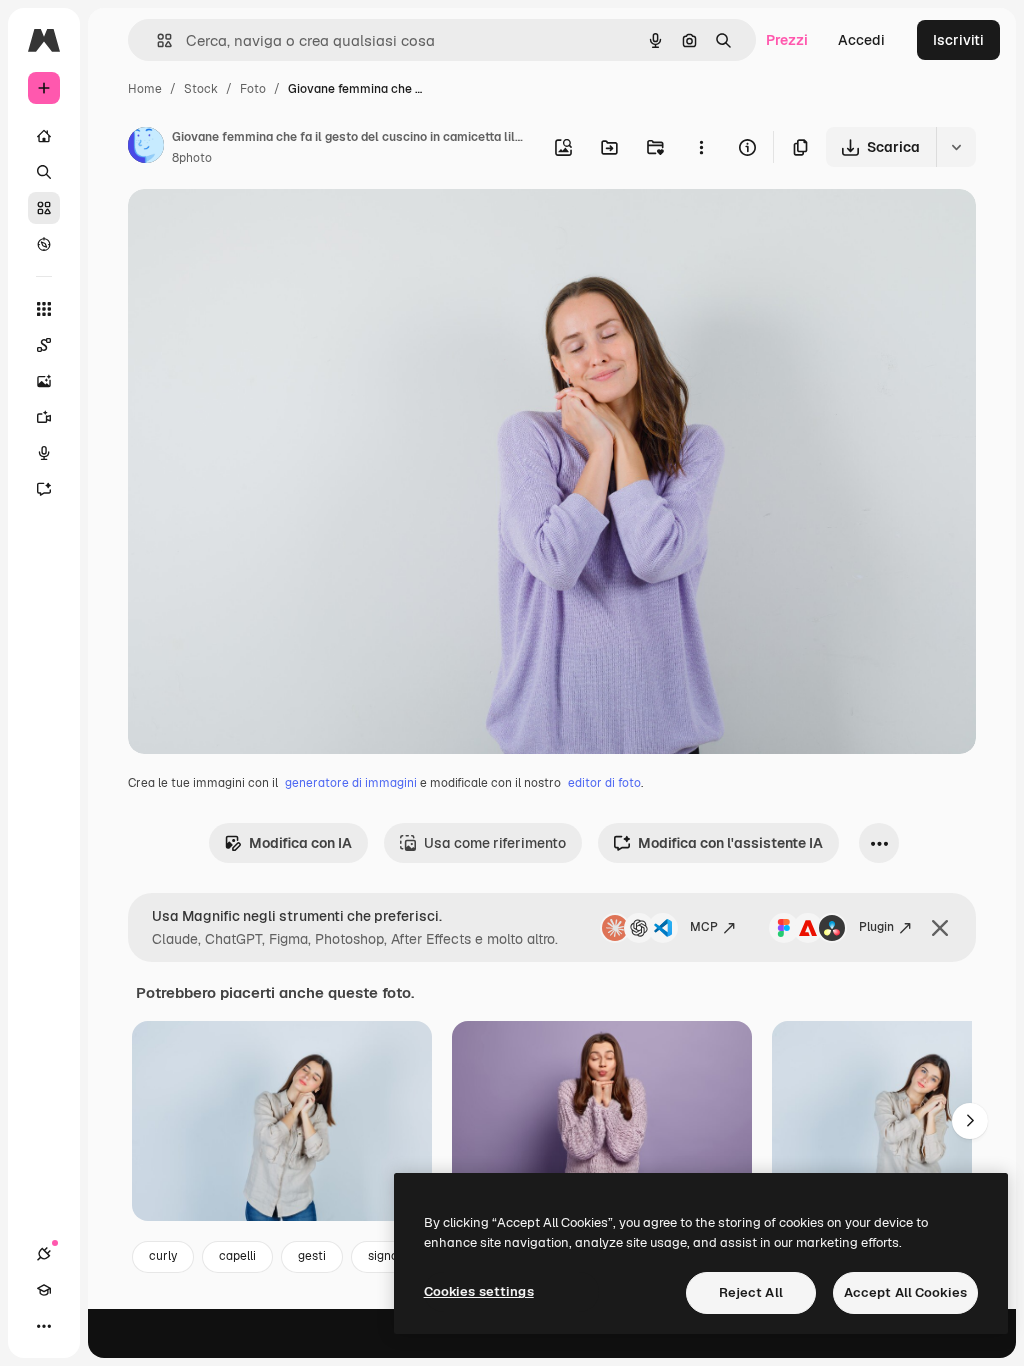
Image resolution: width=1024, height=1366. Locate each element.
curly (163, 1256)
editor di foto (604, 783)
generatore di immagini (351, 783)
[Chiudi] (940, 928)
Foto (253, 89)
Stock (201, 89)
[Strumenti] (44, 309)
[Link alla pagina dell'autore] (146, 148)
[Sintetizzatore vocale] (44, 453)
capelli (237, 1256)
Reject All (751, 1292)
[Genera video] (44, 417)
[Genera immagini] (44, 381)
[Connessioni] (44, 1254)
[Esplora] (44, 244)
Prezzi (787, 40)
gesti (312, 1256)
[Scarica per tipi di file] (956, 147)
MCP (704, 927)
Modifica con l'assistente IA (730, 843)
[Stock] (44, 208)
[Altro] (44, 1326)
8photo (192, 158)
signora (389, 1256)
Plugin (876, 927)
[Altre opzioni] (701, 147)
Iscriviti (958, 40)
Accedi (861, 40)
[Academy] (44, 1290)
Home (145, 89)
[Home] (44, 136)
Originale (260, 227)
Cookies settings (479, 1291)
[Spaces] (44, 345)
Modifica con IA (300, 843)
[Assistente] (44, 489)
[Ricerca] (44, 172)
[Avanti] (970, 1121)
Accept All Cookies (905, 1292)
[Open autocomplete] (156, 40)
